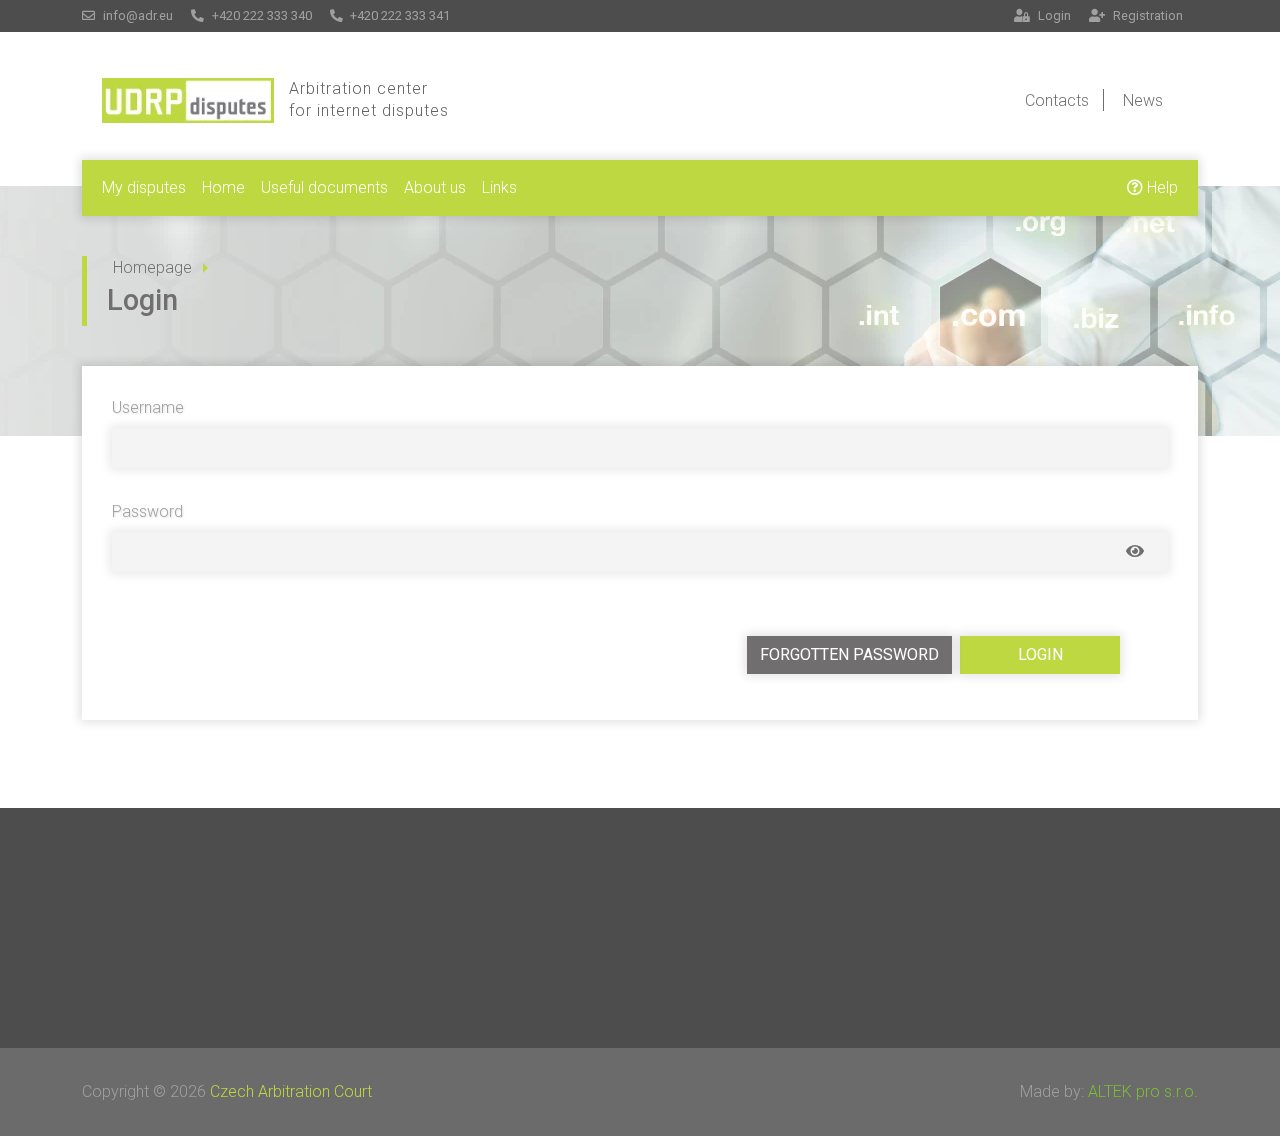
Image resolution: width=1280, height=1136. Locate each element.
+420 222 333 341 (398, 15)
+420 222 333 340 (260, 15)
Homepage (152, 267)
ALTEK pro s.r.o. (1143, 1091)
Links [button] (499, 187)
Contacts (1057, 100)
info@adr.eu (136, 15)
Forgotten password (849, 654)
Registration (1146, 15)
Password (147, 511)
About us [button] (435, 187)
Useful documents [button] (324, 187)
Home (223, 187)
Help (1160, 187)
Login (1053, 15)
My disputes (144, 187)
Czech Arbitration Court (291, 1091)
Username (148, 407)
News (1143, 100)
